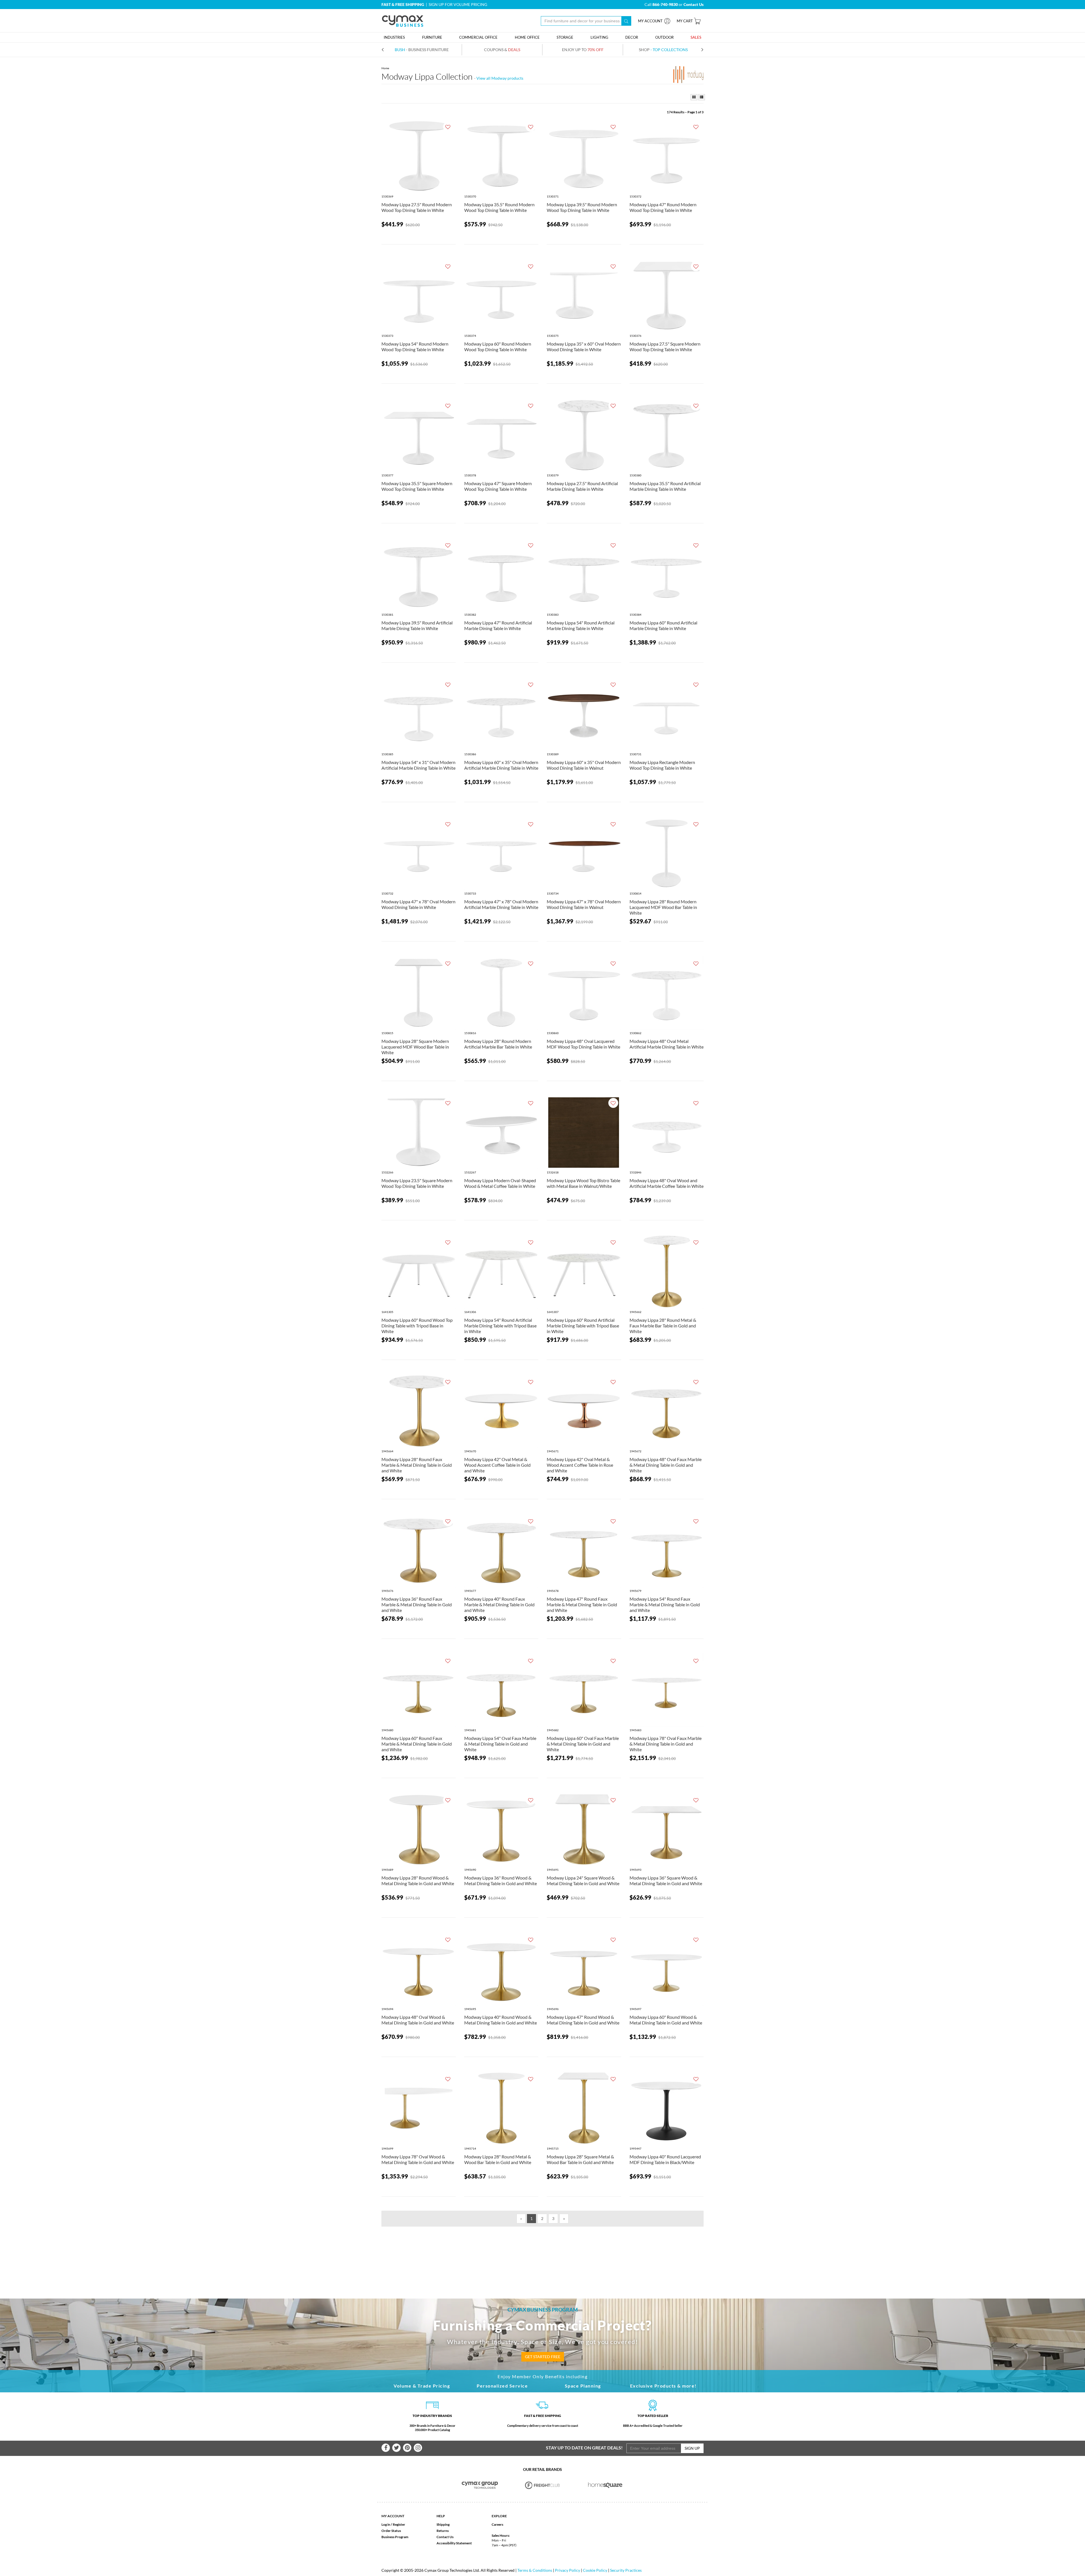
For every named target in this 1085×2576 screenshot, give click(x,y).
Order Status (391, 2531)
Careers (497, 2524)
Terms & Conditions (535, 2570)
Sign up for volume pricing (458, 4)
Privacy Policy (568, 2570)
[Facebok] (386, 2448)
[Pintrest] (407, 2448)
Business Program (395, 2537)
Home (385, 68)
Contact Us (445, 2537)
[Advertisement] (542, 2253)
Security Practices (626, 2570)
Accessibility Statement (454, 2543)
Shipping (443, 2524)
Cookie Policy (595, 2570)
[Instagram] (418, 2448)
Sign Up (692, 2448)
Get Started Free (543, 2357)
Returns (443, 2531)
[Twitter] (396, 2448)
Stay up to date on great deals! (584, 2448)
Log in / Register (393, 2524)
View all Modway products (500, 78)
